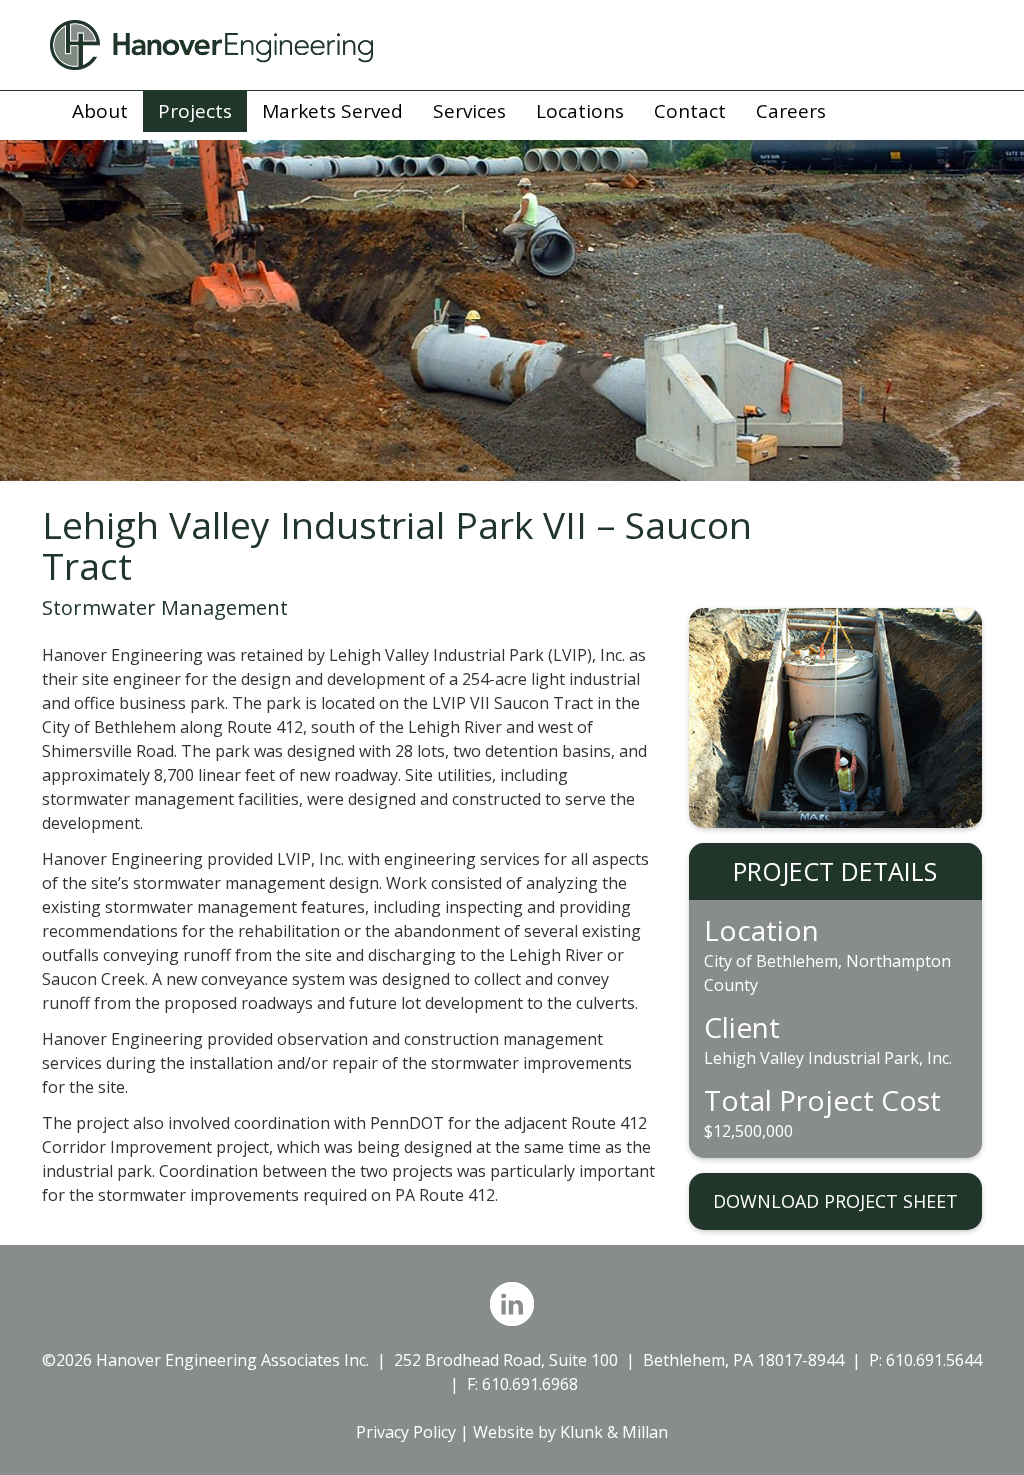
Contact (690, 111)
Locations (580, 111)
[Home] (512, 45)
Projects (195, 111)
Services (469, 111)
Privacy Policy (406, 1432)
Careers (791, 111)
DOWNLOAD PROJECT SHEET (835, 1201)
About (100, 111)
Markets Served (332, 111)
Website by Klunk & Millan (570, 1432)
